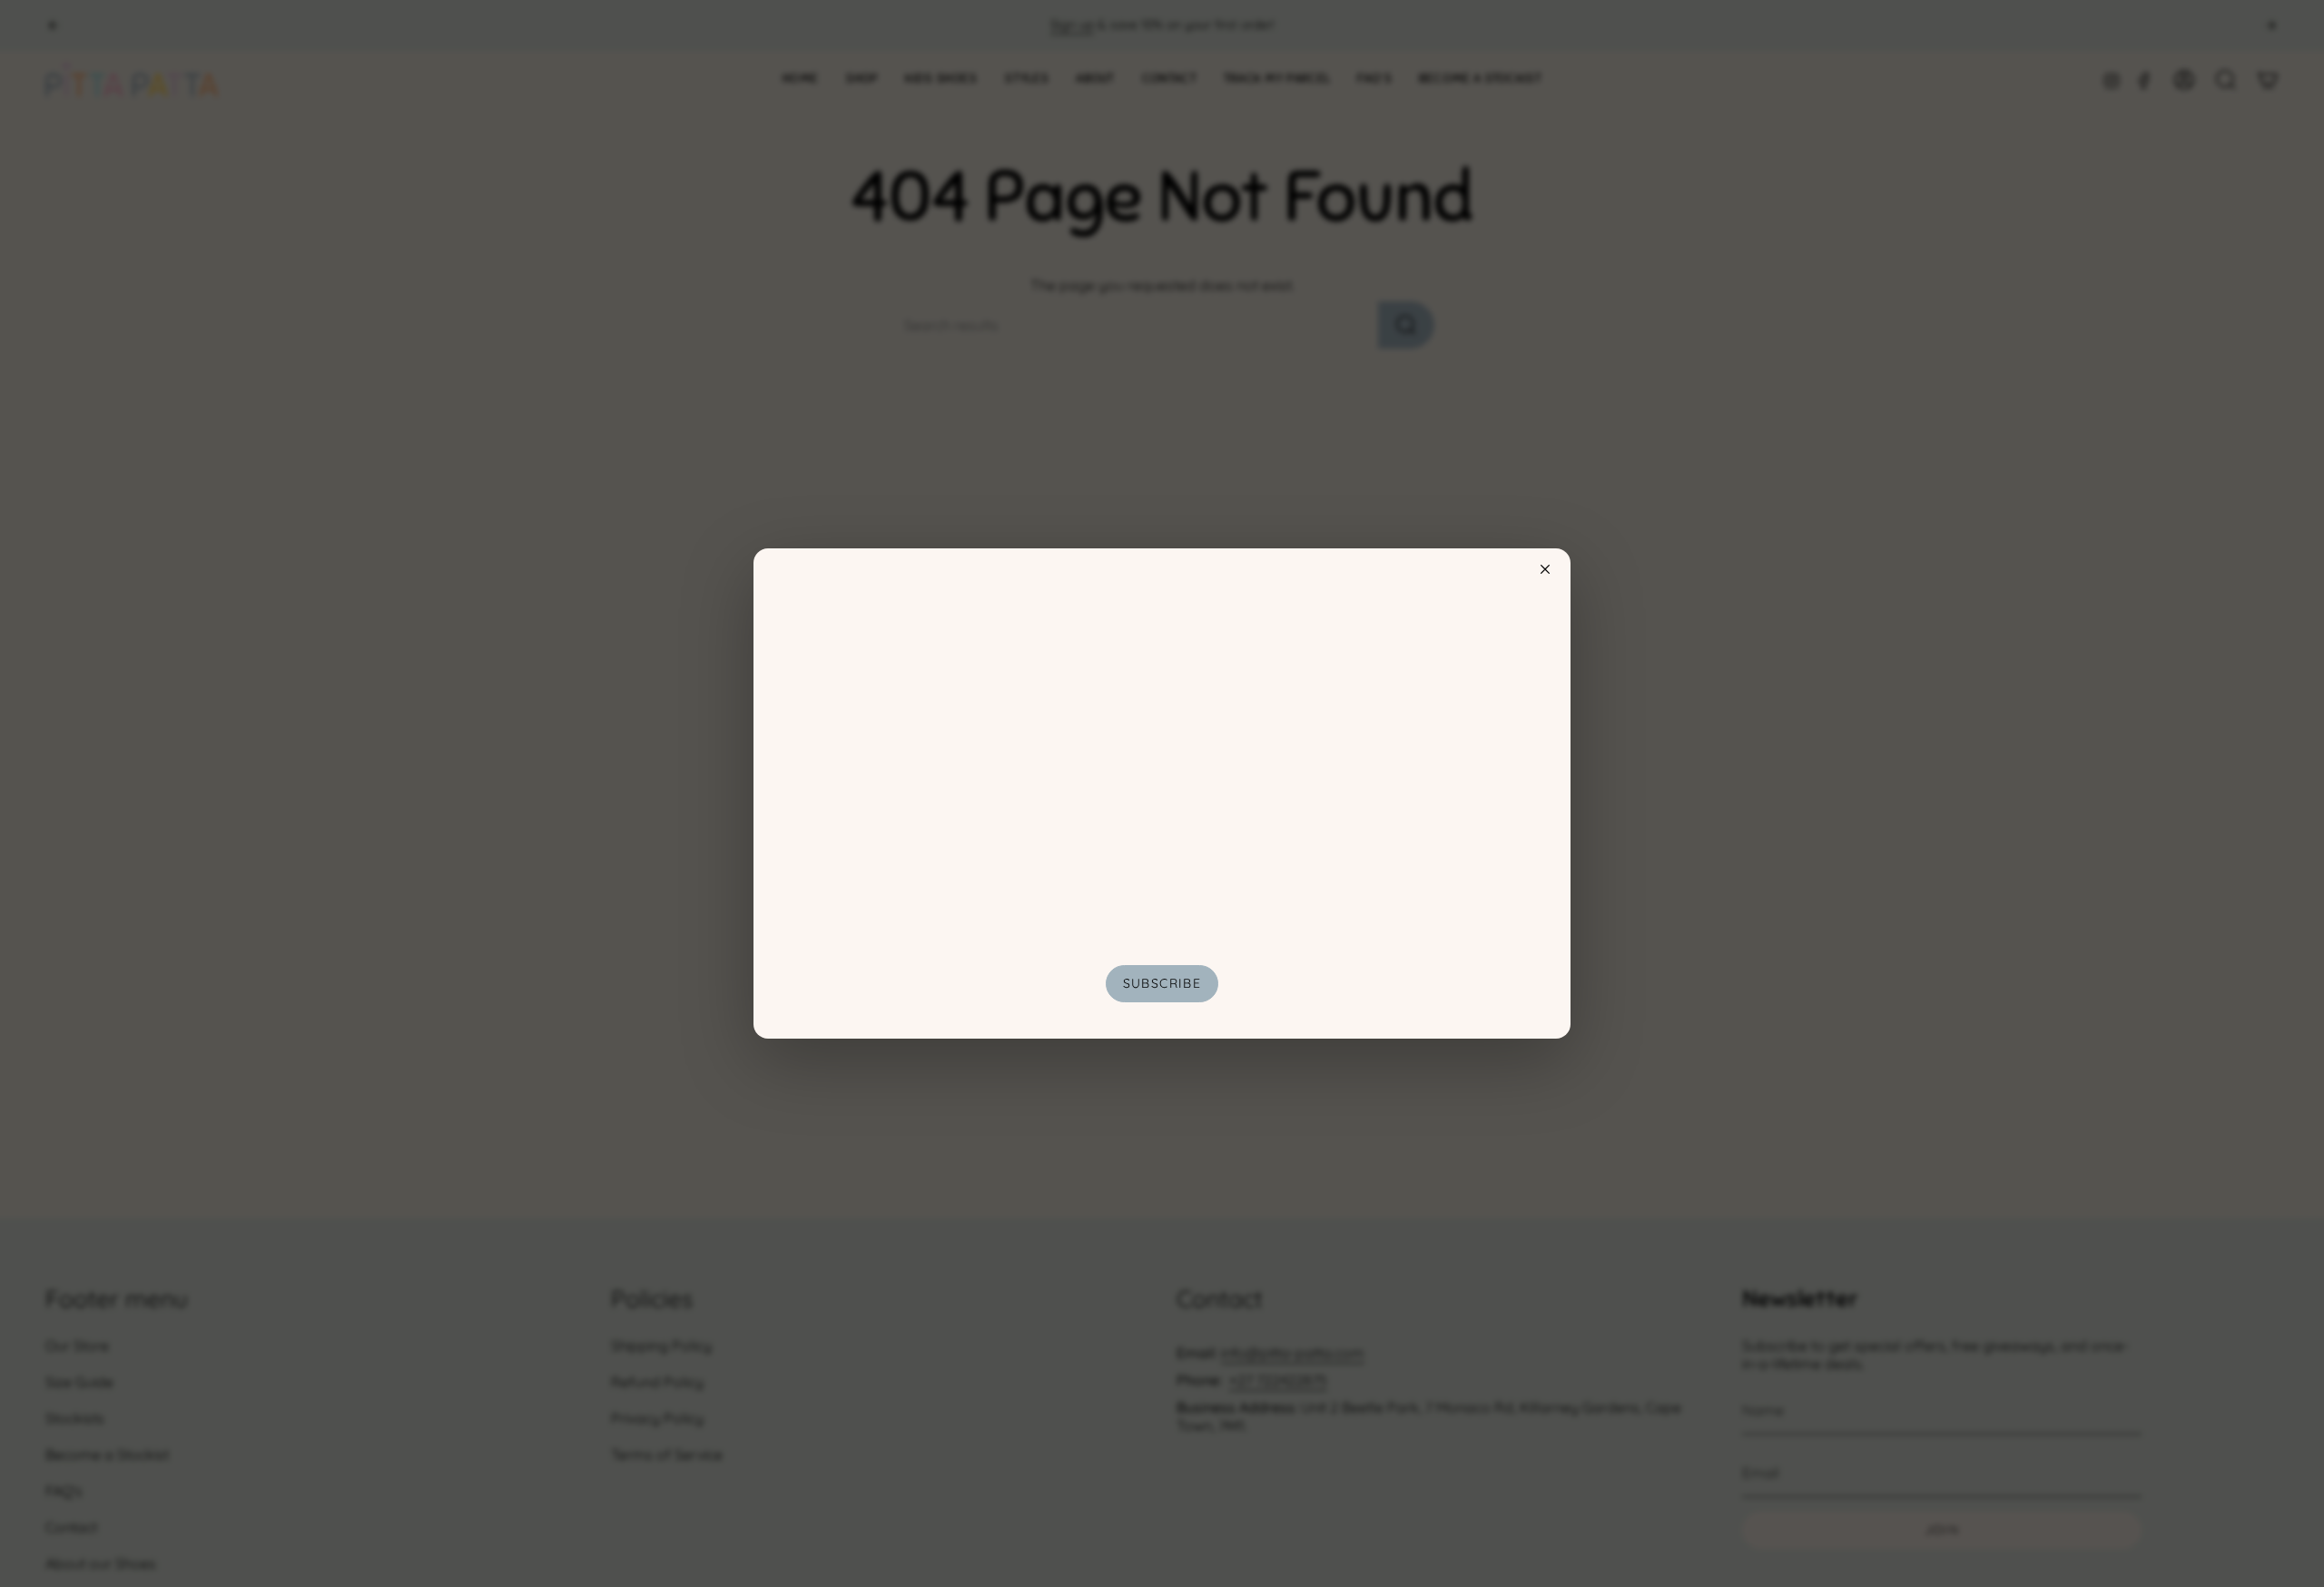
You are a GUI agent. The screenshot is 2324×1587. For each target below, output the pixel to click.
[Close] (1545, 569)
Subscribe (1162, 983)
